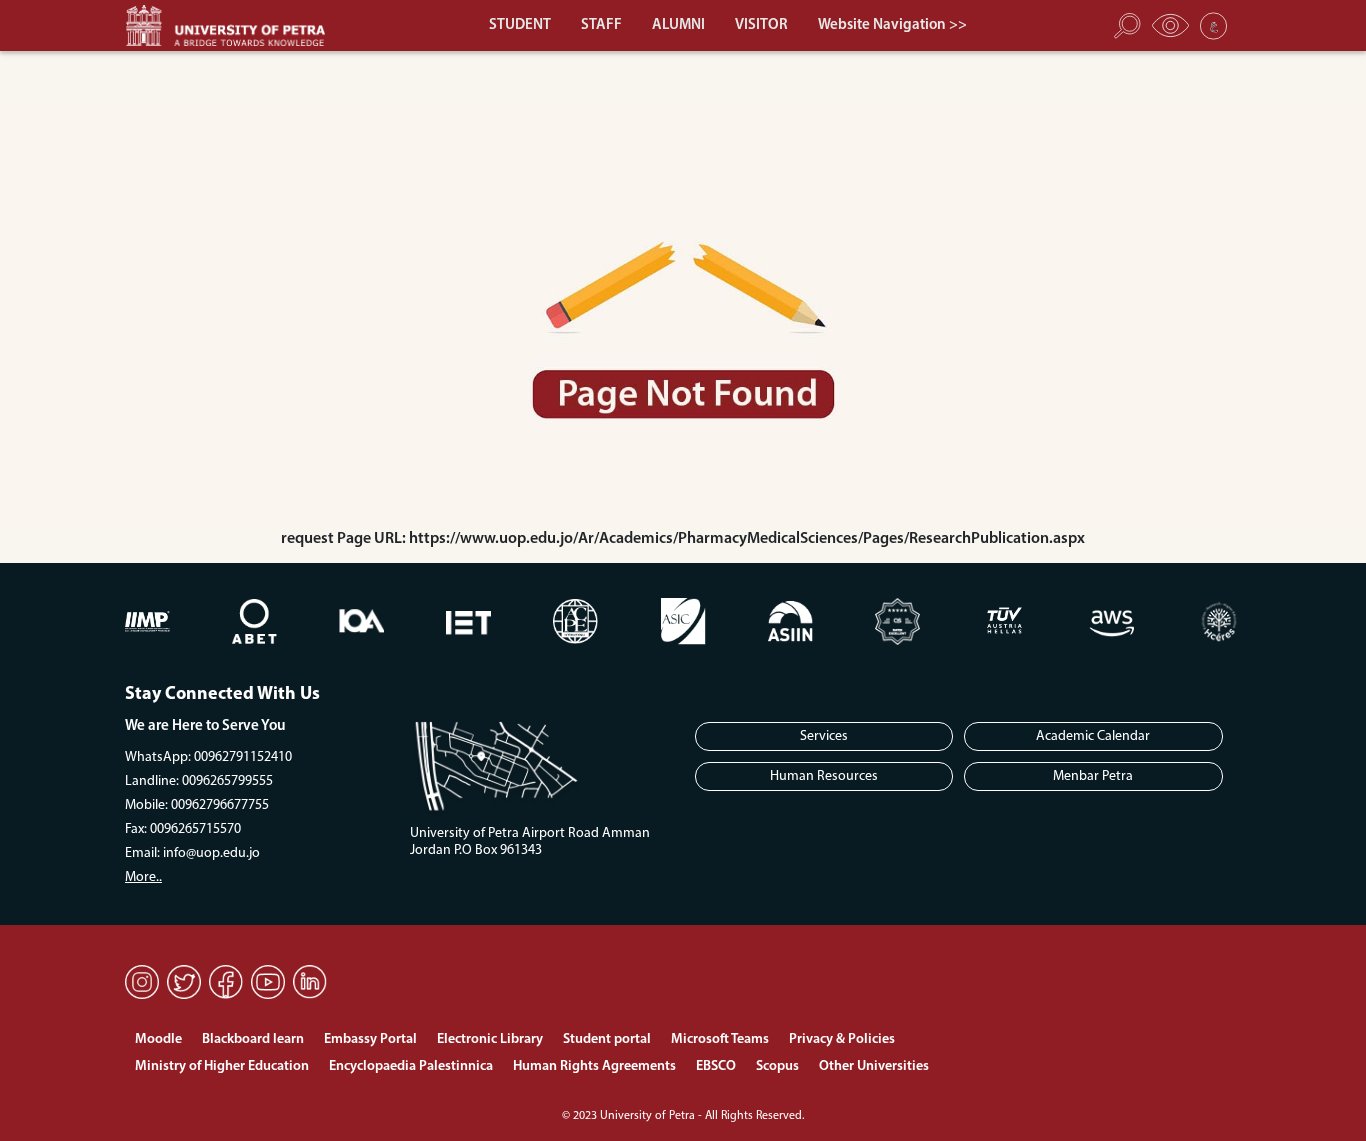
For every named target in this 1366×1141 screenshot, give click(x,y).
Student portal (607, 1039)
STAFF (601, 25)
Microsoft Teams (720, 1039)
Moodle (158, 1039)
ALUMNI (678, 25)
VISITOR (761, 25)
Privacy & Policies (842, 1039)
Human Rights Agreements (594, 1066)
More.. (143, 877)
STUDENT (520, 25)
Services (824, 736)
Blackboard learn (253, 1039)
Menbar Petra (1093, 776)
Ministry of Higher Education (222, 1066)
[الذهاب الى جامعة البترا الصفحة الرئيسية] (235, 25)
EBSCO (716, 1066)
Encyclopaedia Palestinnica (411, 1066)
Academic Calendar (1093, 736)
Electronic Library (490, 1039)
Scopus (777, 1066)
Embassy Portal (370, 1039)
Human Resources (824, 776)
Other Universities (874, 1066)
